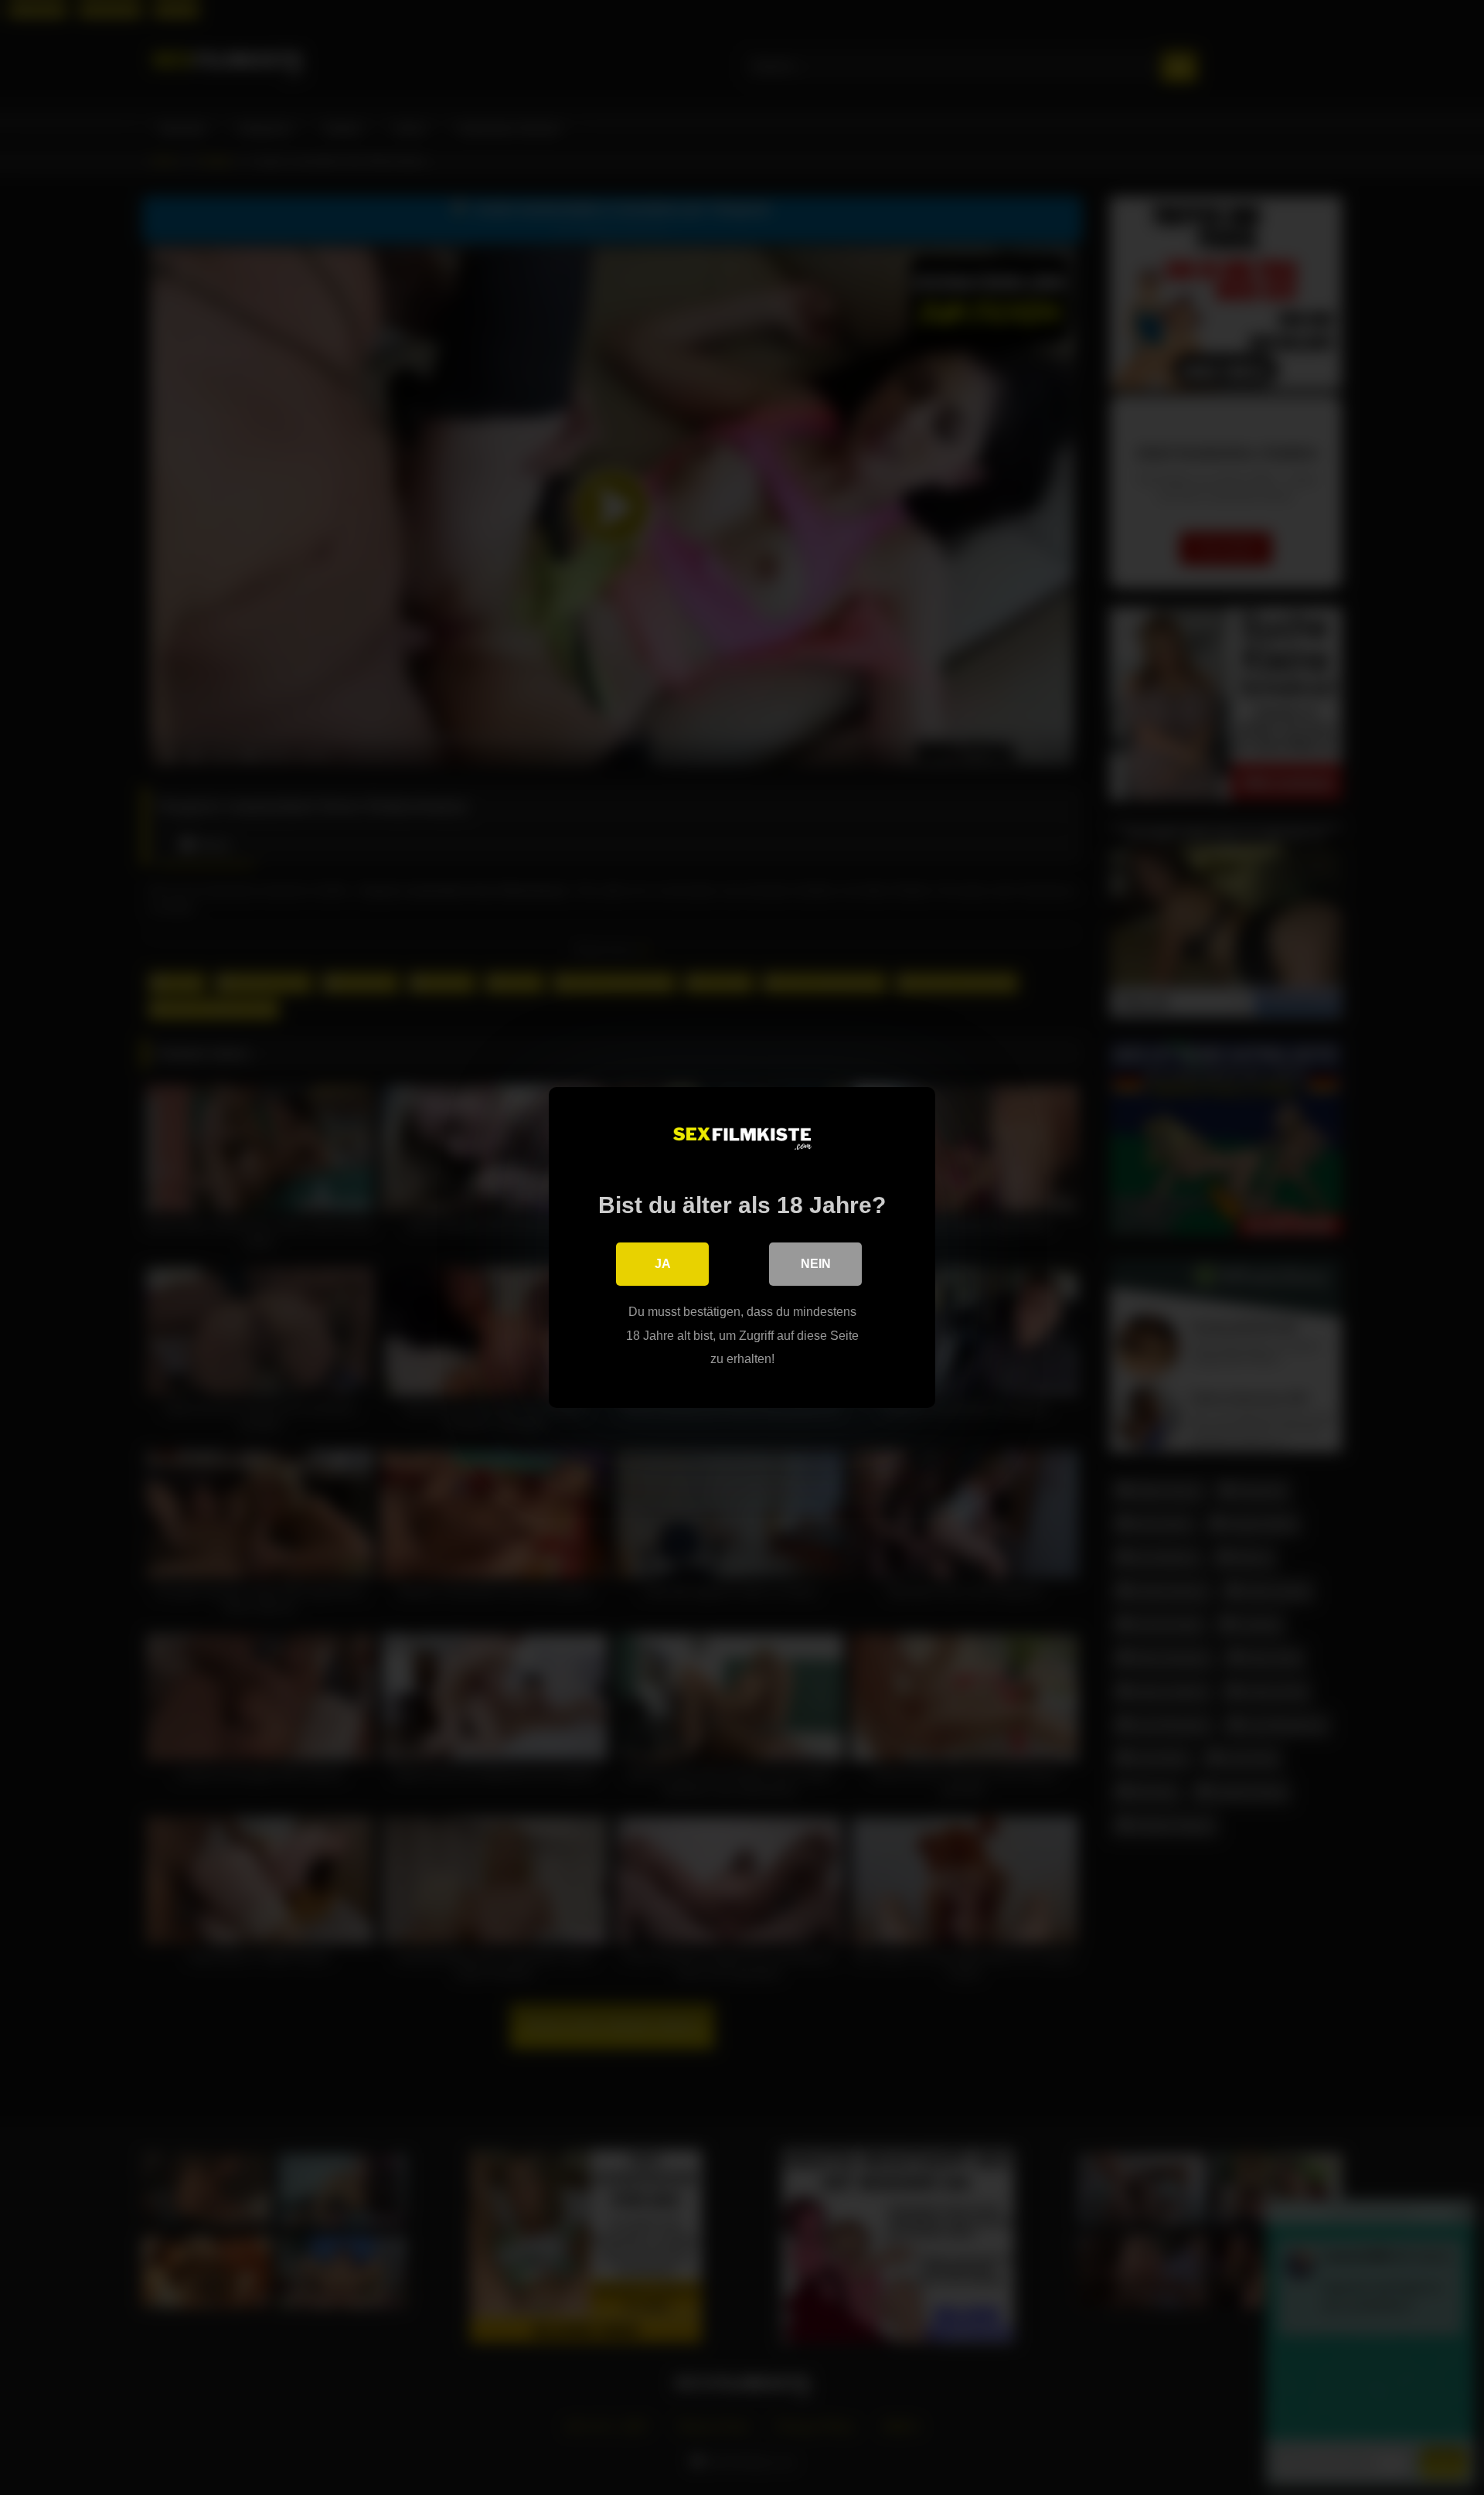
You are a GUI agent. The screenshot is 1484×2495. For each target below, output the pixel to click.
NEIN (816, 1264)
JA (663, 1264)
